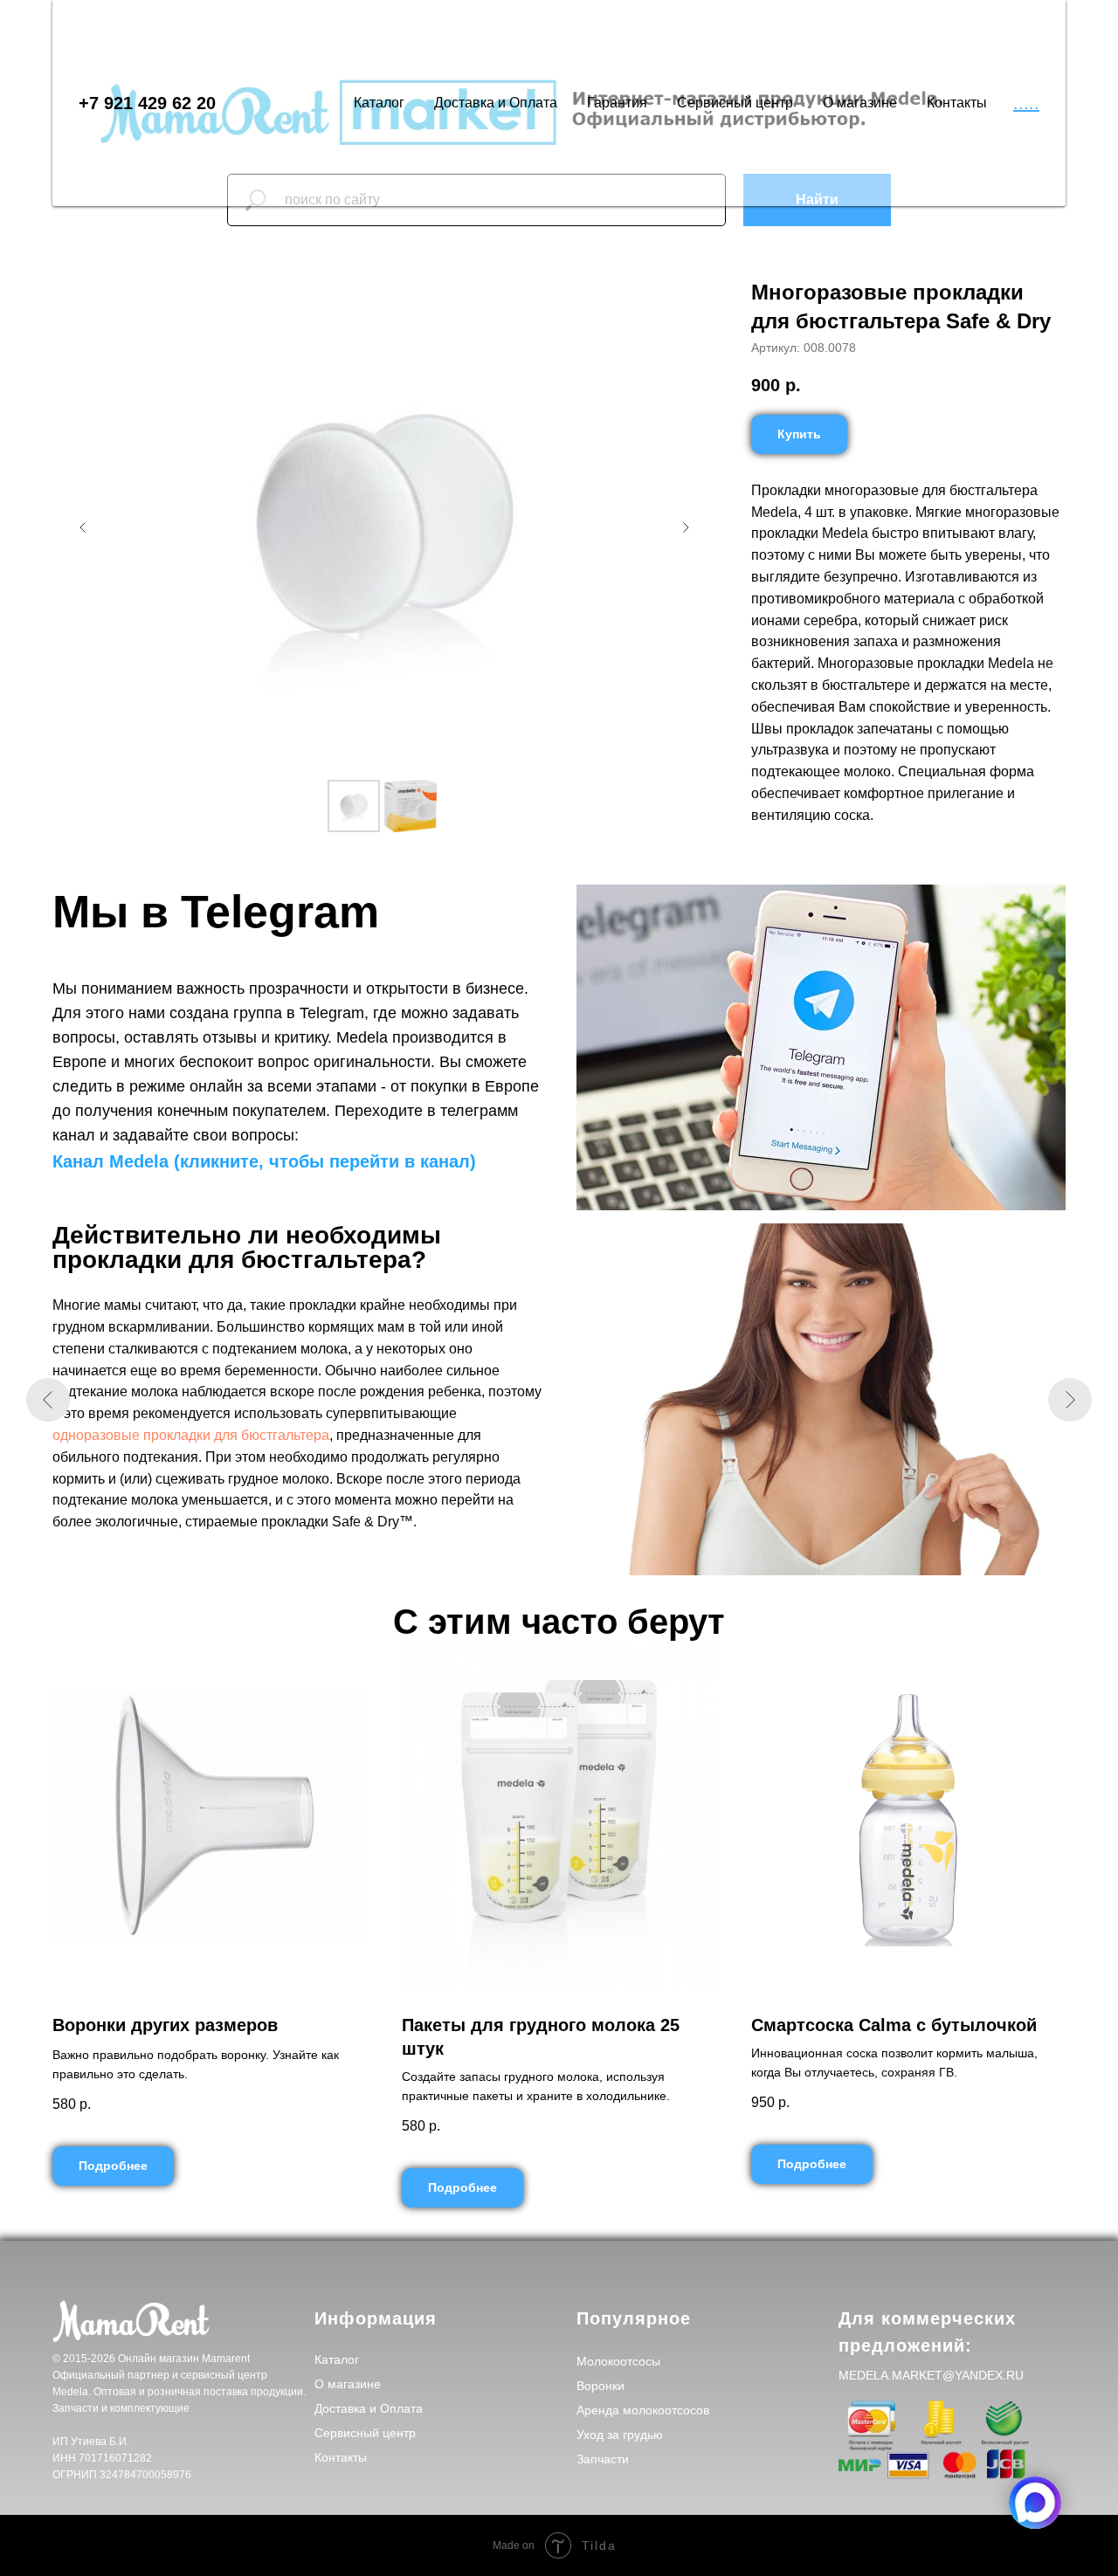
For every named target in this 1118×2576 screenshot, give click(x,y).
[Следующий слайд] (686, 527)
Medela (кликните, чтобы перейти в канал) (293, 1161)
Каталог (379, 103)
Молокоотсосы (618, 2361)
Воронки (600, 2386)
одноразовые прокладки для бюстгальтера (191, 1435)
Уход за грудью (620, 2435)
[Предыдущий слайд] (83, 527)
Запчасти (603, 2459)
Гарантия (617, 103)
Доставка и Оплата (496, 103)
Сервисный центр (735, 103)
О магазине (860, 103)
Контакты (957, 103)
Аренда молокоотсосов (643, 2410)
